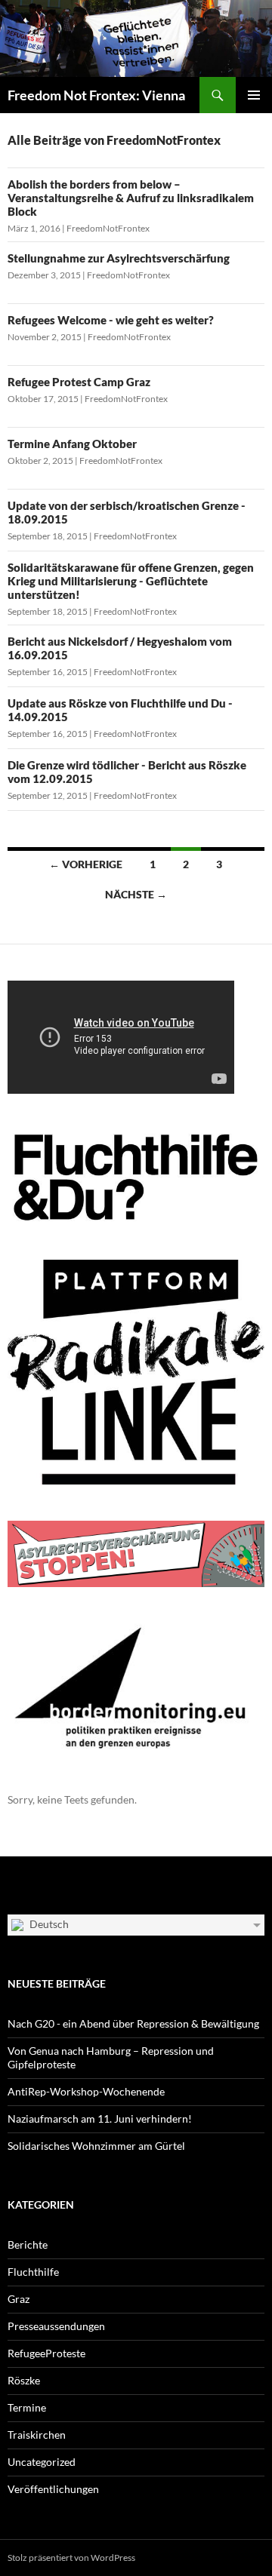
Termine (27, 2407)
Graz (19, 2299)
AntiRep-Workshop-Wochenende (86, 2091)
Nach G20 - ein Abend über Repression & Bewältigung (133, 2023)
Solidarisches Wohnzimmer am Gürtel (96, 2146)
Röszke (24, 2380)
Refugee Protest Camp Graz (79, 382)
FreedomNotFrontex (108, 228)
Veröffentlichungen (53, 2489)
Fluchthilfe (33, 2272)
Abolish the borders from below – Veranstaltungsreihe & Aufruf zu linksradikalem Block (131, 198)
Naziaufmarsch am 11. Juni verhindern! (100, 2119)
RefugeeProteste (46, 2353)
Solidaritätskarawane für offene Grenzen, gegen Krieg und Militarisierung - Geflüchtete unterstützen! (131, 581)
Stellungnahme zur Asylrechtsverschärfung (119, 258)
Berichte (28, 2244)
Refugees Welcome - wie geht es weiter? (111, 320)
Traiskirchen (37, 2435)
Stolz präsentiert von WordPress (71, 2558)
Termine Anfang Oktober (72, 444)
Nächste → (136, 894)
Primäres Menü (254, 95)
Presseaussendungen (56, 2326)
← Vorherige (86, 864)
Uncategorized (42, 2462)
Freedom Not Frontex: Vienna (96, 95)
